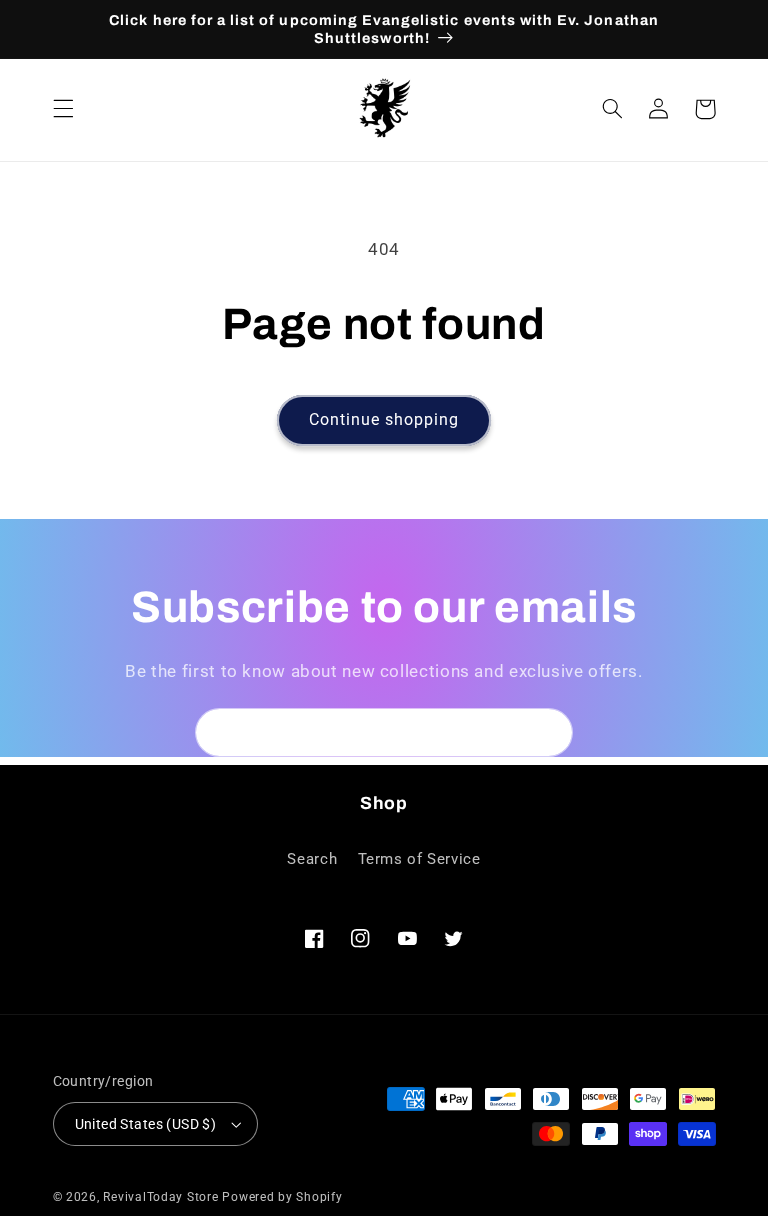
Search (312, 859)
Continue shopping (384, 419)
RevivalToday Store (160, 1197)
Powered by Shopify (282, 1197)
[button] (63, 109)
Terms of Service (419, 859)
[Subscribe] (549, 732)
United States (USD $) (146, 1124)
